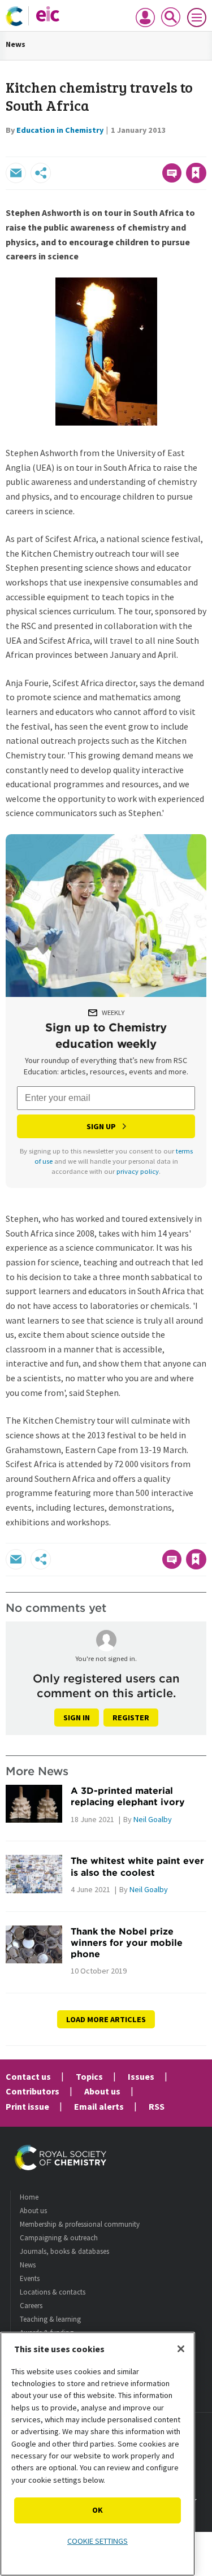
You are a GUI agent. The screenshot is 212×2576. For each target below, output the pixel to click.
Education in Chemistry (60, 130)
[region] (98, 2454)
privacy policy (138, 1171)
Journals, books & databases (64, 2251)
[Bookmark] (196, 173)
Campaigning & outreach (59, 2238)
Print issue (27, 2106)
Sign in (77, 1718)
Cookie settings (98, 2541)
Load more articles (106, 2019)
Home (29, 2197)
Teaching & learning (50, 2319)
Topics (89, 2076)
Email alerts (99, 2106)
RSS (157, 2106)
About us (102, 2091)
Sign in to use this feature (152, 149)
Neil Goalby (153, 1819)
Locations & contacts (53, 2292)
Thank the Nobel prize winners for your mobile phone (127, 1943)
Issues (141, 2076)
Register (131, 1718)
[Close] (181, 2349)
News (16, 44)
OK (98, 2510)
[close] (205, 149)
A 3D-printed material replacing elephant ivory (128, 1796)
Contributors (33, 2091)
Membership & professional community (80, 2224)
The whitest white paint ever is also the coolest (137, 1866)
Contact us (28, 2076)
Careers (31, 2306)
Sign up (101, 1126)
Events (30, 2278)
